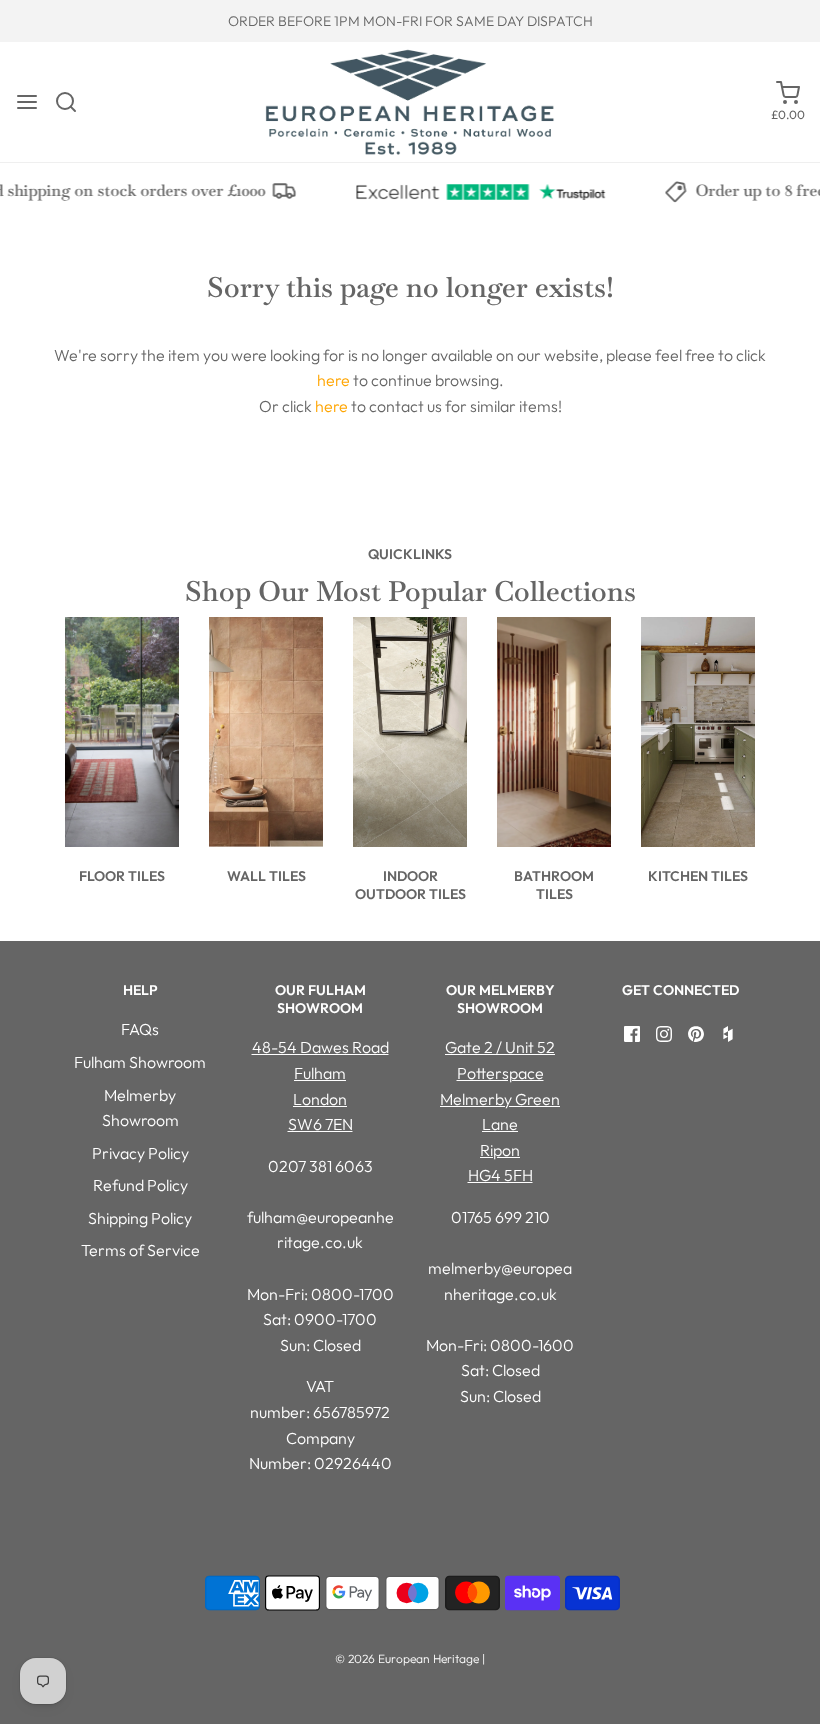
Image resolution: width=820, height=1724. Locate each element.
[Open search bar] (73, 102)
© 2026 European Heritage (407, 1658)
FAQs (140, 1029)
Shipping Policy (140, 1218)
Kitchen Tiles (698, 876)
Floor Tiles (122, 876)
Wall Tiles (266, 876)
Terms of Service (140, 1250)
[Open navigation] (27, 102)
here (333, 380)
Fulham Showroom (140, 1062)
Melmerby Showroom (140, 1108)
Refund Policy (140, 1185)
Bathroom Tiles (554, 885)
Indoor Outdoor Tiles (410, 885)
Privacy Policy (140, 1153)
